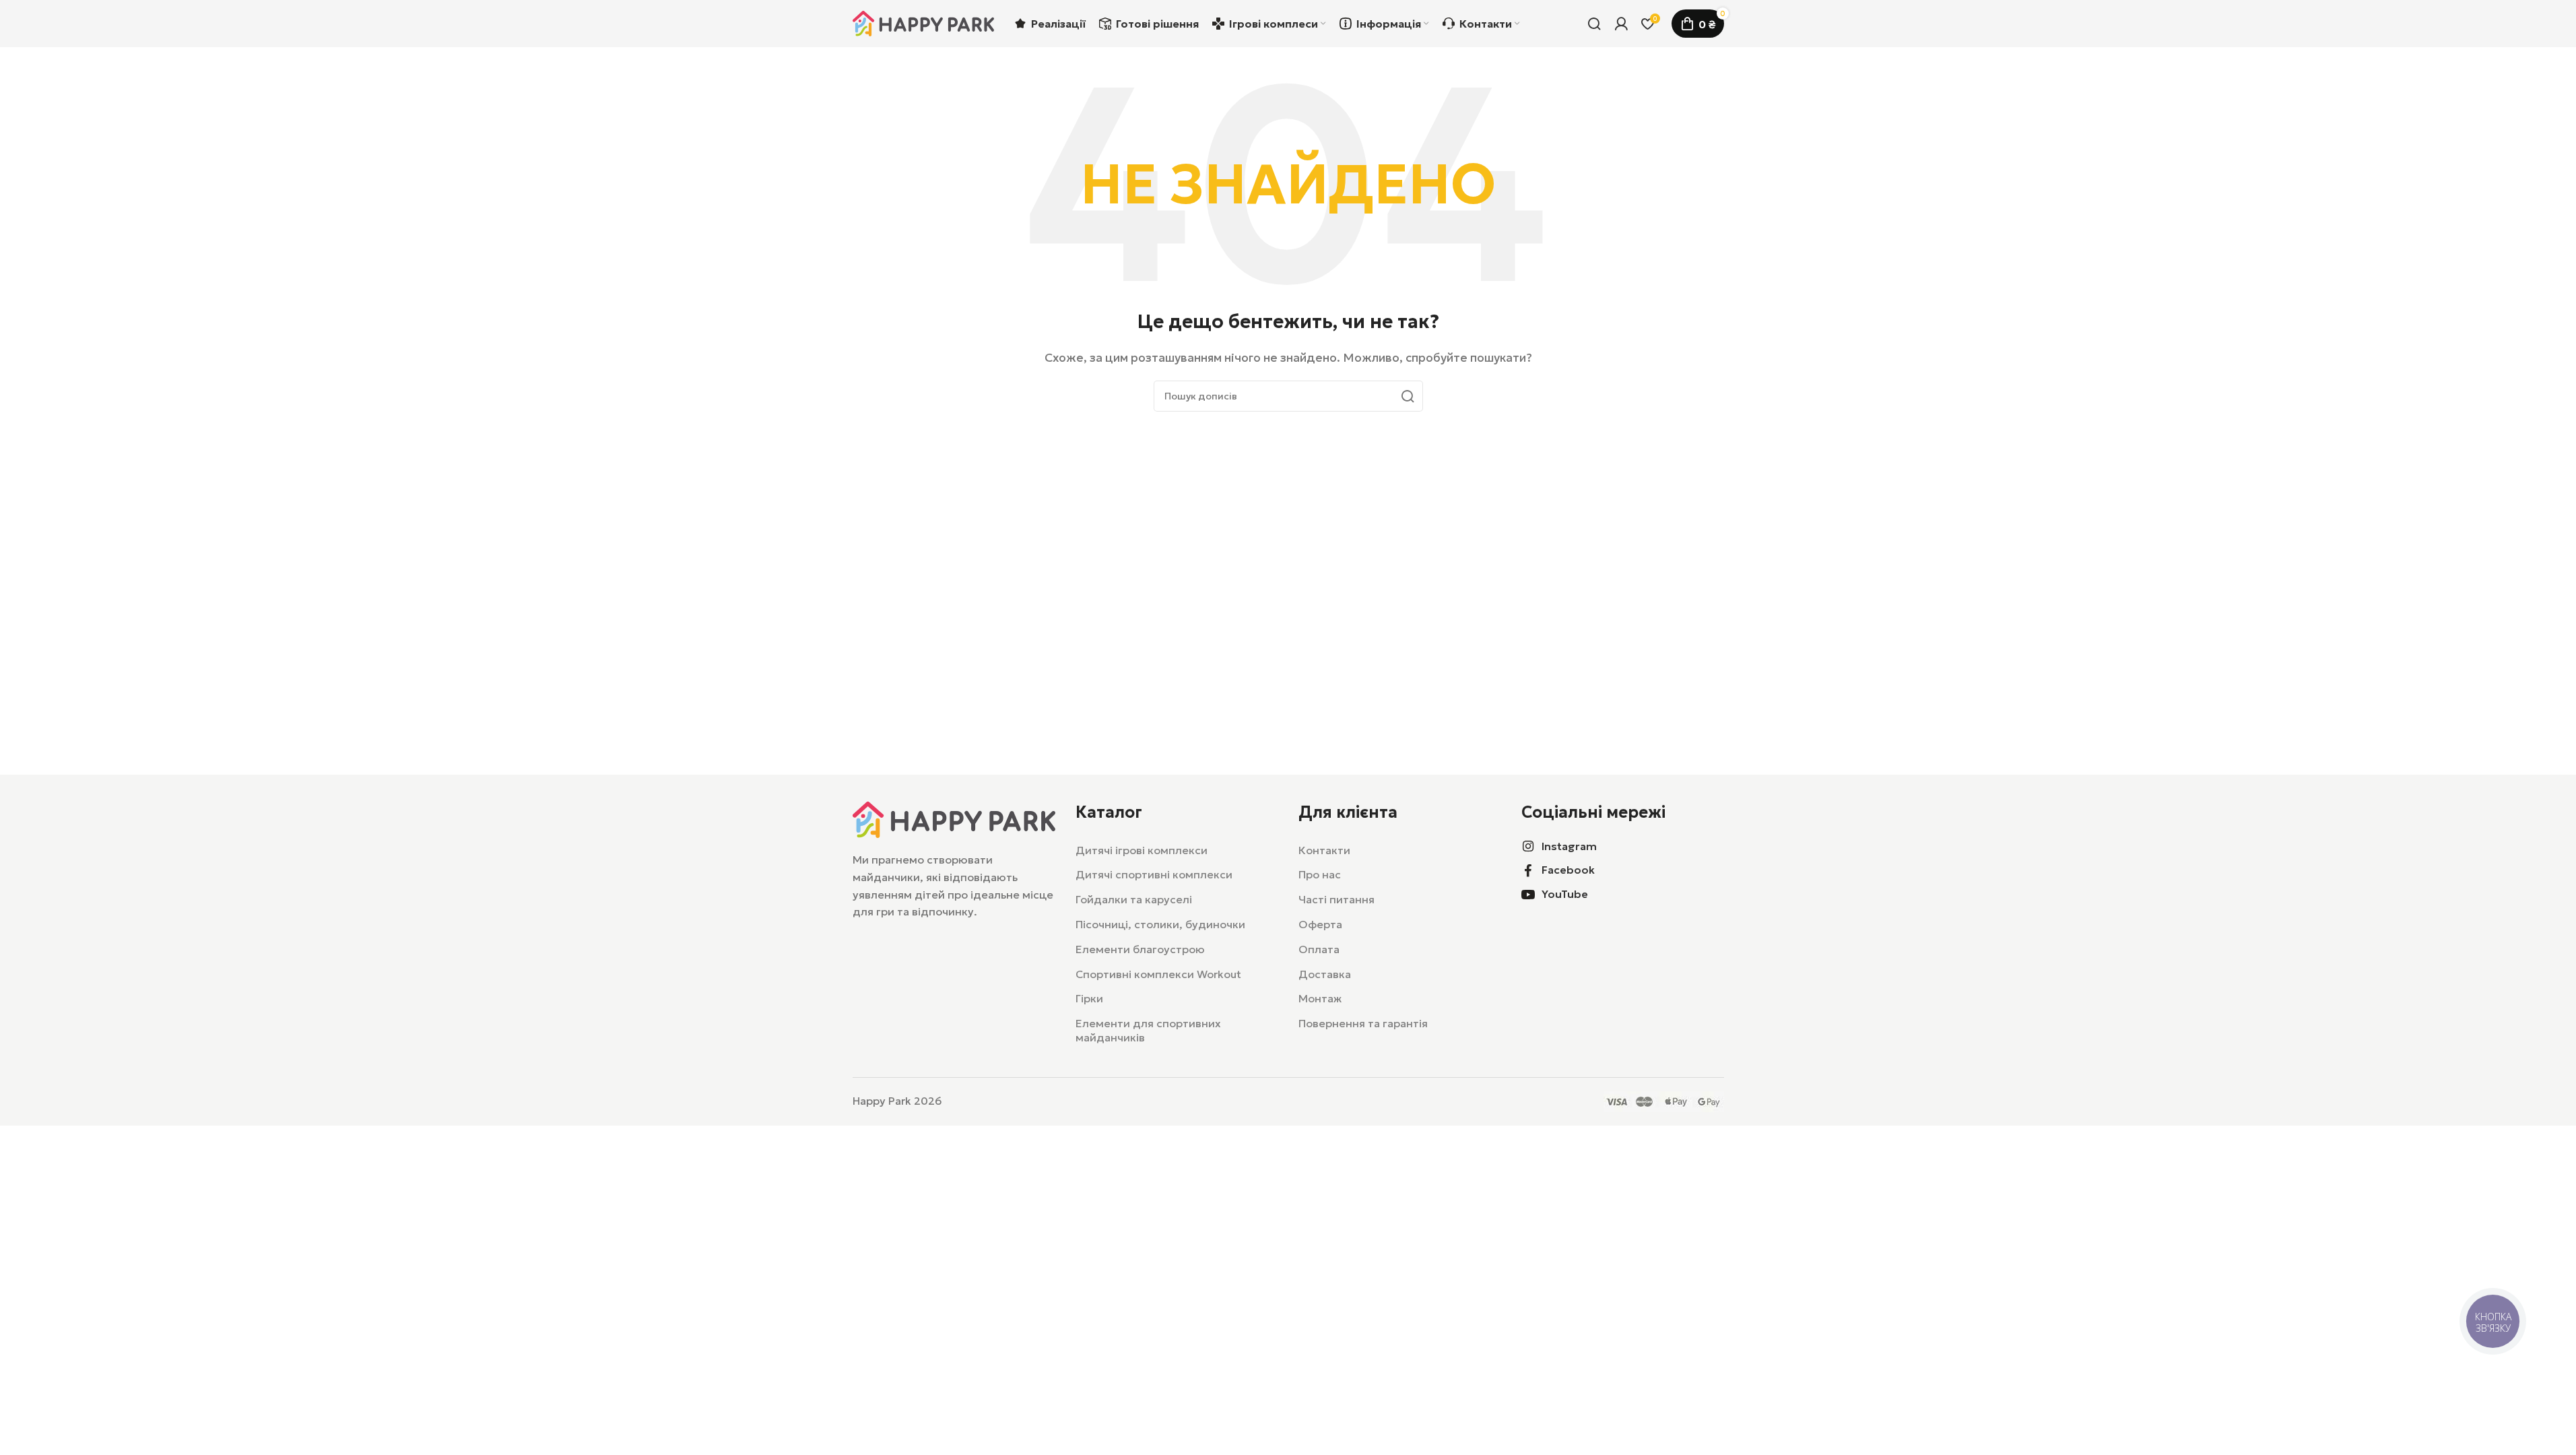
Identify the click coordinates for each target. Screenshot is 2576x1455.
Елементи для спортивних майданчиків (1148, 1030)
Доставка (1325, 974)
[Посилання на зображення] (954, 818)
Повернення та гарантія (1363, 1023)
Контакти (1324, 850)
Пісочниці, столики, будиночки (1160, 924)
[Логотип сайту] (923, 22)
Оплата (1319, 949)
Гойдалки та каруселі (1134, 899)
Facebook (1568, 870)
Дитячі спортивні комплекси (1154, 874)
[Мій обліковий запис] (1621, 24)
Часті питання (1336, 899)
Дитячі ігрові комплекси (1142, 850)
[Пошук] (1594, 24)
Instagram (1569, 846)
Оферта (1320, 924)
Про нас (1320, 874)
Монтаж (1320, 998)
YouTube (1565, 894)
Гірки (1089, 998)
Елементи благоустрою (1140, 949)
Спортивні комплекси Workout (1158, 974)
